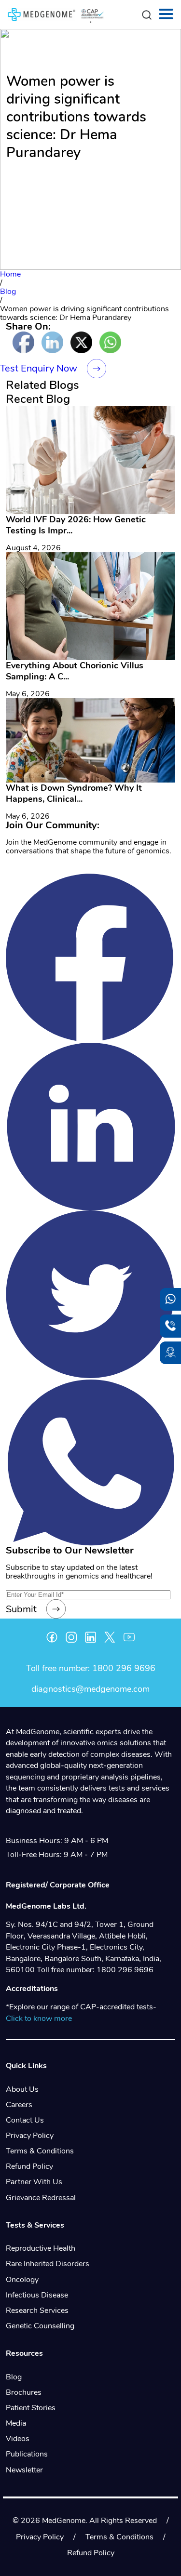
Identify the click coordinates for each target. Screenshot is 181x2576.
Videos (18, 2439)
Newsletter (24, 2470)
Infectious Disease (37, 2295)
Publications (27, 2454)
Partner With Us (34, 2182)
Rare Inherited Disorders (48, 2264)
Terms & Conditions (40, 2151)
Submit (21, 1609)
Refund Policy (29, 2166)
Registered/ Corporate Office (58, 1885)
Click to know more (39, 2018)
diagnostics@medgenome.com (90, 1689)
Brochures (24, 2392)
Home (10, 274)
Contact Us (25, 2120)
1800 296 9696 (124, 1668)
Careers (19, 2105)
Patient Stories (31, 2408)
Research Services (37, 2310)
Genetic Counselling (40, 2326)
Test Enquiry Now (39, 368)
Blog (14, 2377)
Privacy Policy (30, 2136)
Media (16, 2423)
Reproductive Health (41, 2248)
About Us (22, 2089)
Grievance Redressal (41, 2198)
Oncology (22, 2280)
